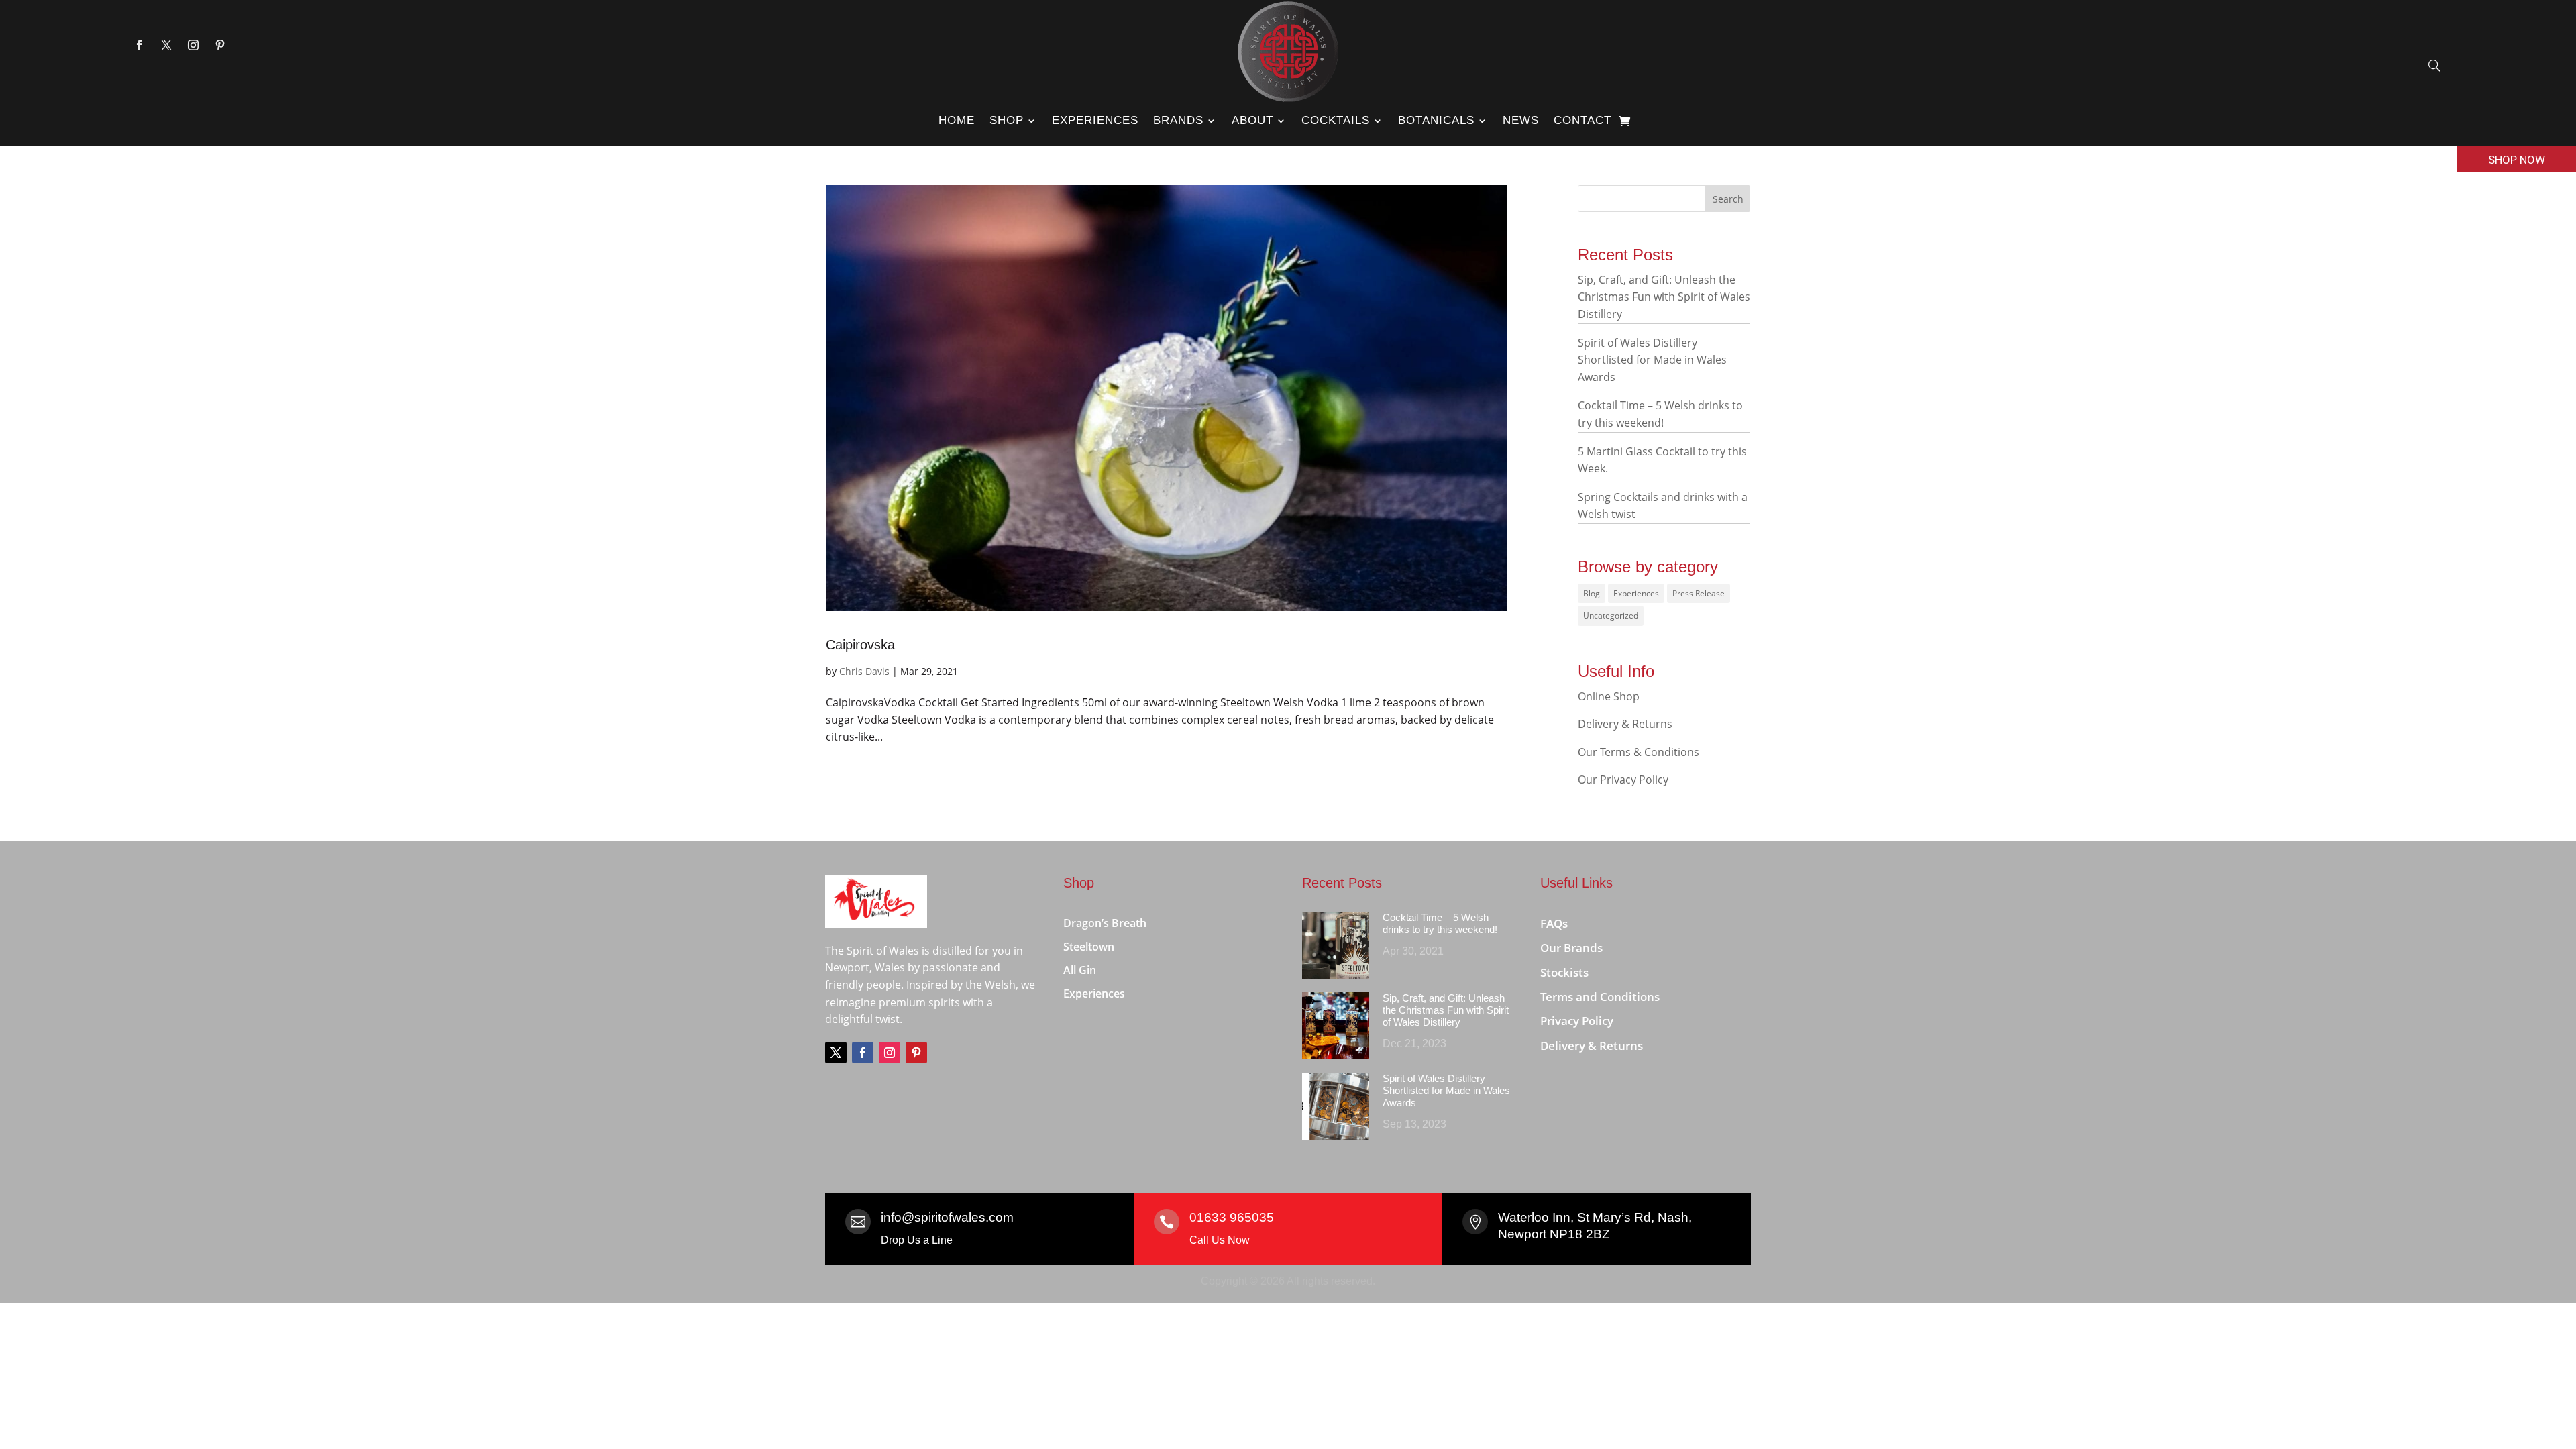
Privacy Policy (1577, 1021)
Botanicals (1436, 120)
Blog (1592, 593)
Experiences (1095, 120)
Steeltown (1089, 947)
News (1521, 120)
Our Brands (1571, 948)
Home (957, 120)
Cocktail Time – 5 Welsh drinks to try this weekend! (1440, 923)
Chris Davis (864, 671)
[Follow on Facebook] (140, 45)
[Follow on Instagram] (193, 45)
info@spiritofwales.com (947, 1217)
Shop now (2517, 160)
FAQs (1554, 924)
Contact (1582, 120)
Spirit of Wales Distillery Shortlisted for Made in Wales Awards (1652, 360)
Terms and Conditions (1600, 997)
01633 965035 (1232, 1217)
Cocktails (1336, 120)
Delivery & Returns (1625, 724)
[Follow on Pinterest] (220, 45)
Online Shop (1609, 696)
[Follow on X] (166, 45)
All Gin (1080, 971)
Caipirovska (860, 645)
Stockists (1564, 973)
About (1252, 120)
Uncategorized (1611, 615)
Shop (1007, 120)
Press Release (1699, 593)
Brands (1178, 120)
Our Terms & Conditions (1639, 752)
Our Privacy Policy (1623, 780)
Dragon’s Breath (1105, 924)
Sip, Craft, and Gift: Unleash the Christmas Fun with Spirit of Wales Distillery (1664, 297)
